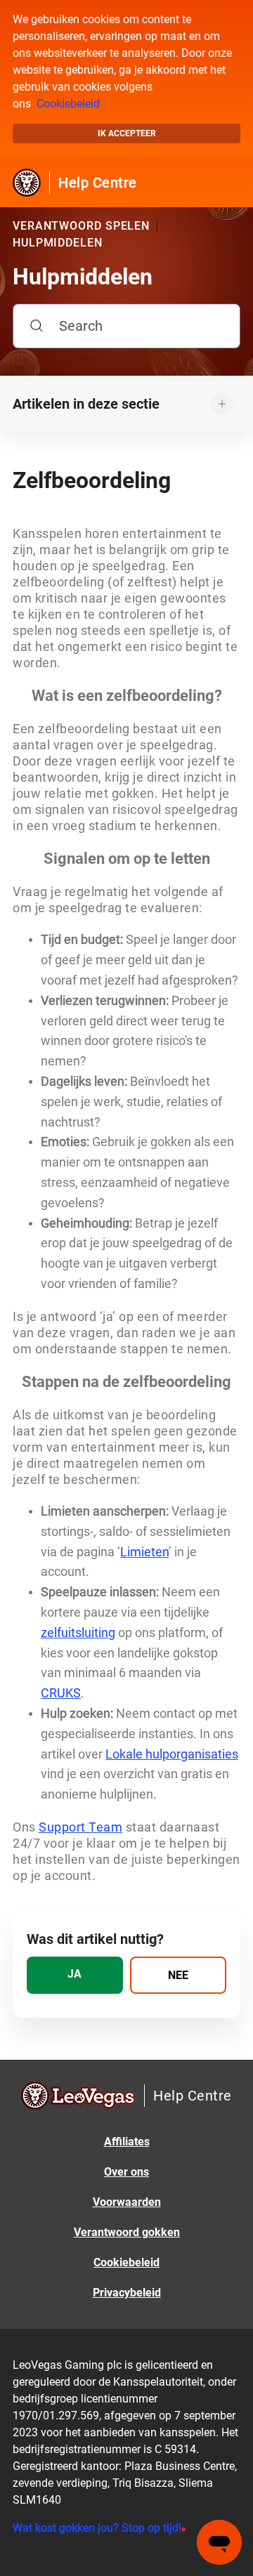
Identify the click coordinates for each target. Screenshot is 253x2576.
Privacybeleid (127, 2293)
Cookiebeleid (68, 104)
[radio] (75, 1975)
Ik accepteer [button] (127, 133)
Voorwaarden (127, 2202)
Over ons (126, 2172)
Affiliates (127, 2142)
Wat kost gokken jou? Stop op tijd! (97, 2528)
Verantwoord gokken (127, 2232)
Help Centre (98, 183)
